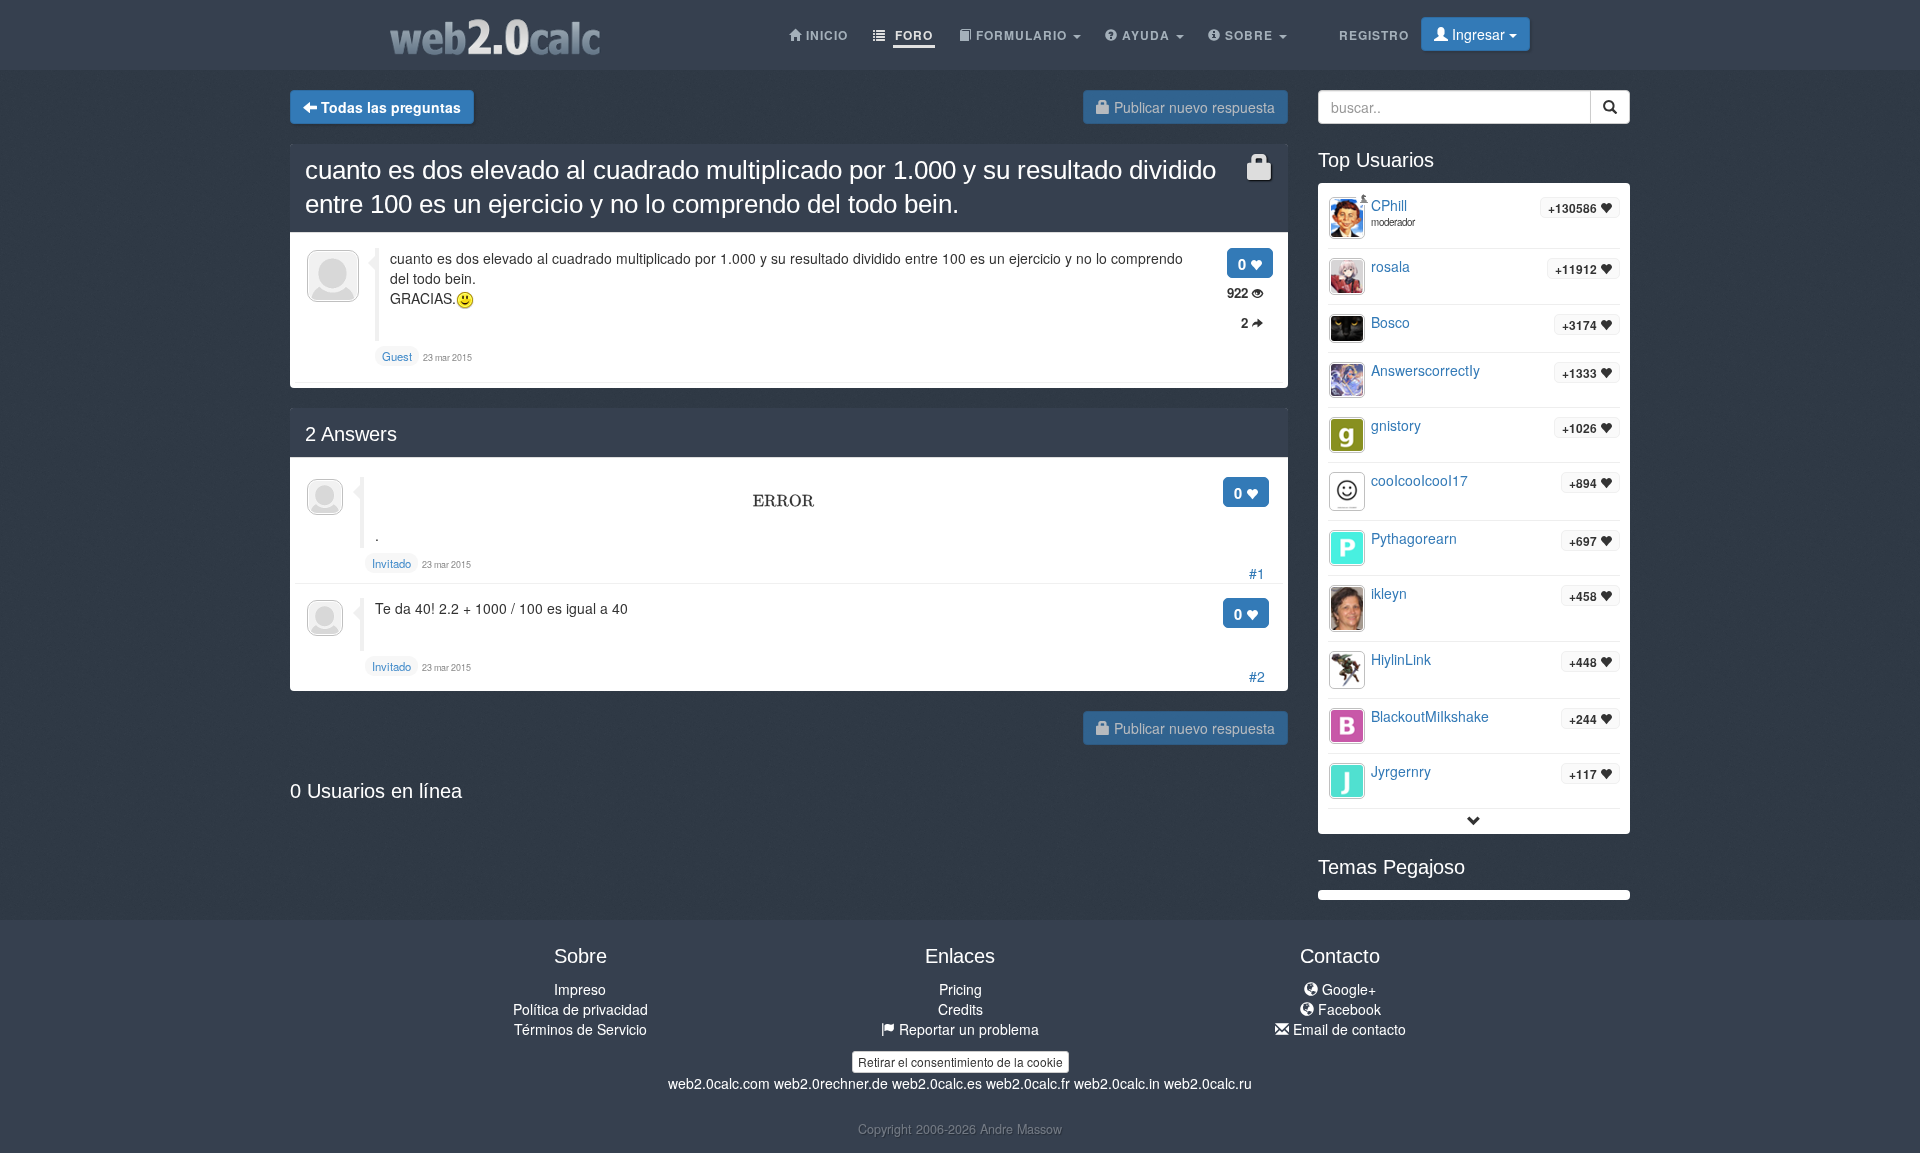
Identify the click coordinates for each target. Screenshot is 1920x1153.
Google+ (1347, 989)
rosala (1390, 266)
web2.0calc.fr (1028, 1083)
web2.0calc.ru (1208, 1083)
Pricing (960, 989)
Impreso (580, 989)
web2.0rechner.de (831, 1083)
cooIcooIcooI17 (1419, 480)
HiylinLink (1401, 659)
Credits (960, 1009)
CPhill (1389, 205)
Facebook (1347, 1009)
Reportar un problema (967, 1029)
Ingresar (1478, 34)
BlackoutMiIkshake (1430, 716)
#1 (1257, 573)
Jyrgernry (1401, 771)
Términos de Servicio (580, 1029)
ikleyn (1389, 593)
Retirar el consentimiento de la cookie (960, 1061)
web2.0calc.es (937, 1083)
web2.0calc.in (1117, 1083)
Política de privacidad (580, 1009)
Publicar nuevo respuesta (1192, 107)
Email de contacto (1347, 1029)
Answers (351, 434)
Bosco (1390, 322)
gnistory (1396, 425)
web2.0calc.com (719, 1083)
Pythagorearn (1414, 538)
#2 (1257, 676)
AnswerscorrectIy (1425, 370)
